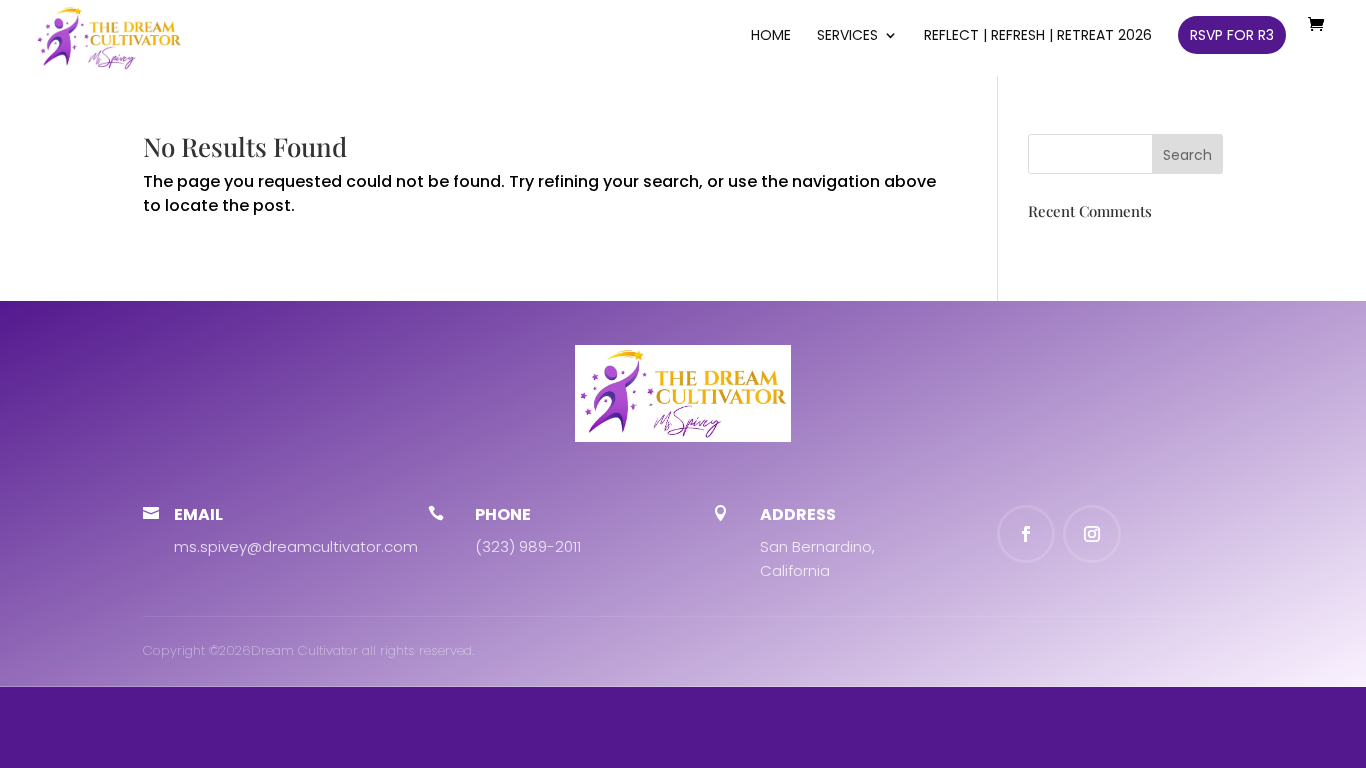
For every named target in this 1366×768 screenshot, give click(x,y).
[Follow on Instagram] (1092, 534)
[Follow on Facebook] (1026, 534)
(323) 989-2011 (528, 546)
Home (771, 36)
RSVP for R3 (1232, 35)
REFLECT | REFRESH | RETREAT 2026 (1038, 36)
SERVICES (847, 36)
